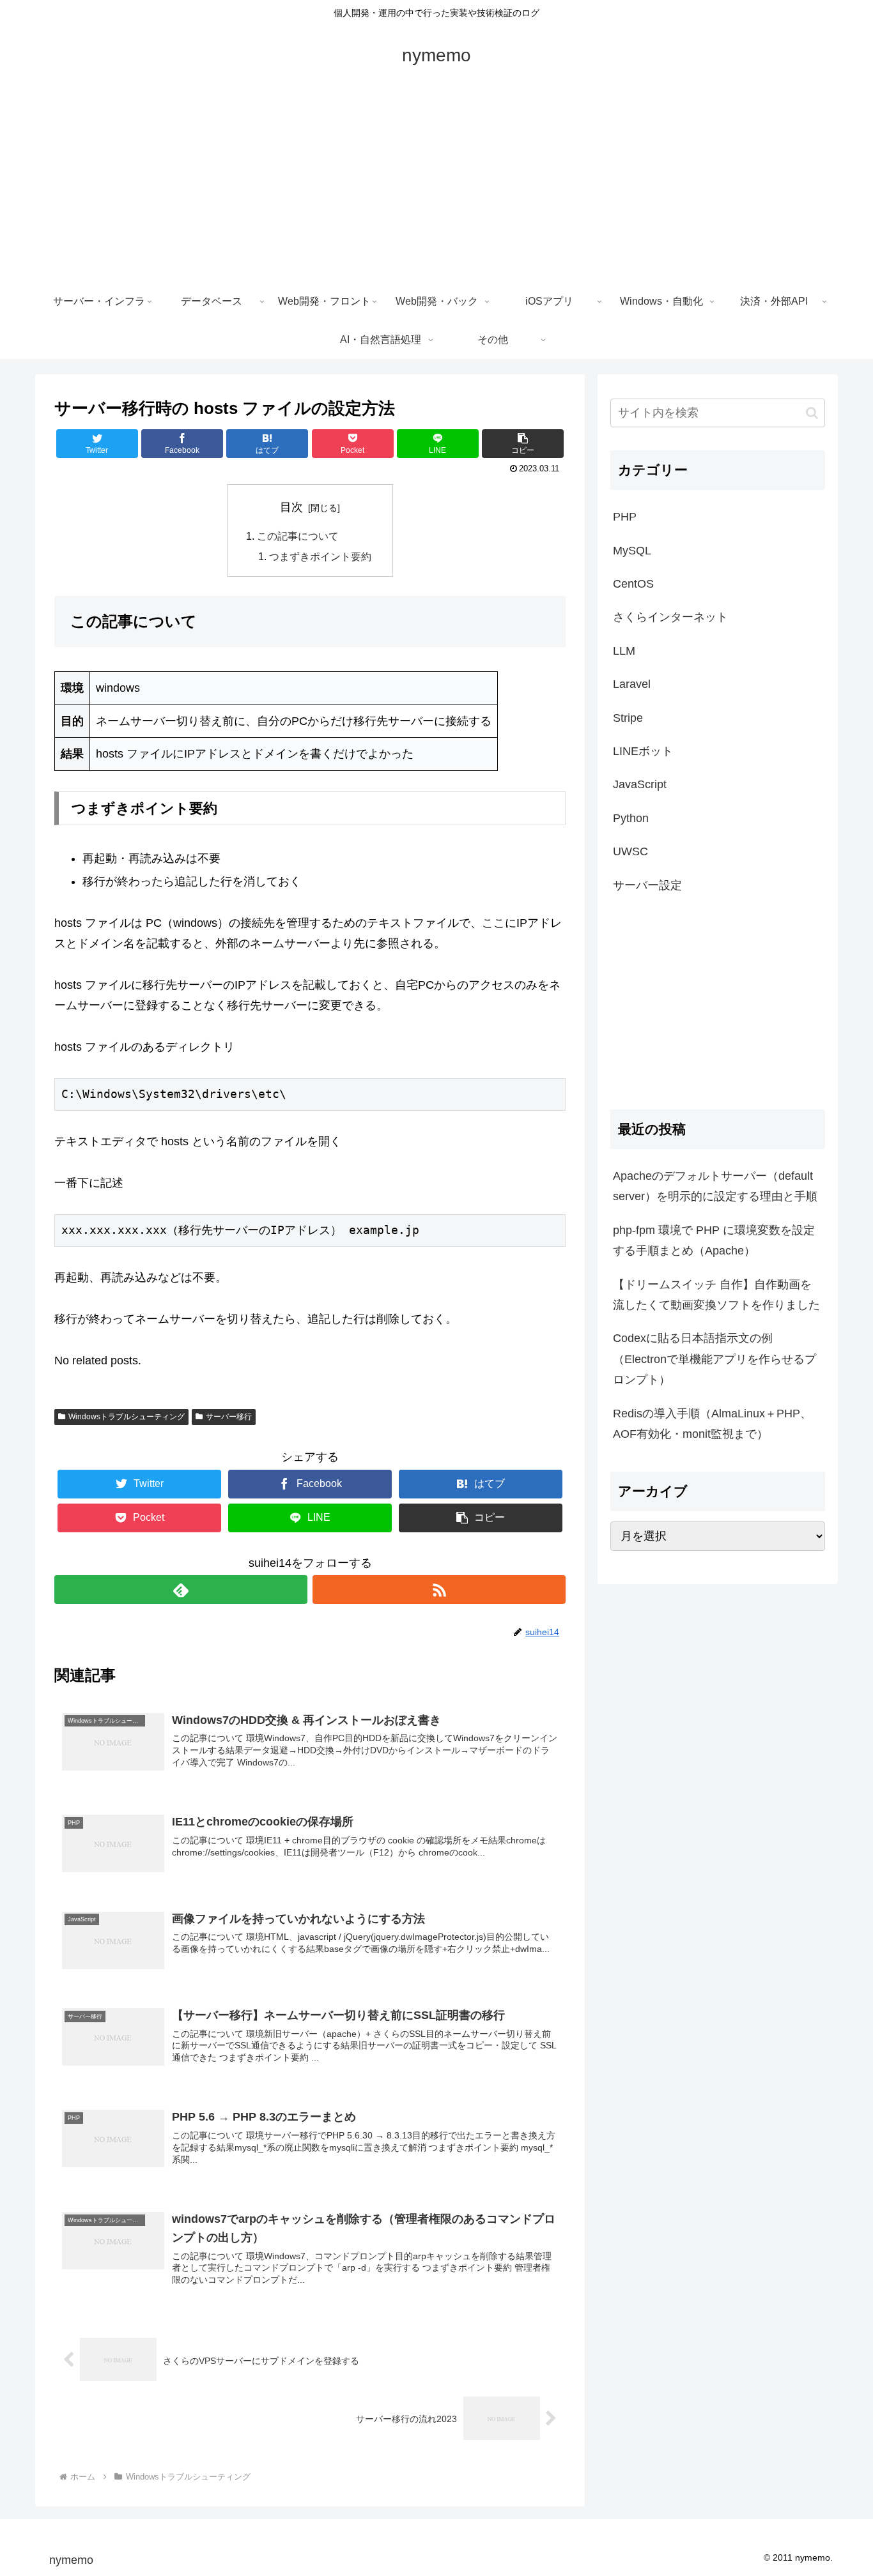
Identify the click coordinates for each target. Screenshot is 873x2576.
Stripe (628, 718)
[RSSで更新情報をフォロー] (439, 1589)
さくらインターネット (670, 617)
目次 (291, 507)
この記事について (298, 536)
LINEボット (643, 751)
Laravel (632, 684)
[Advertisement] (436, 187)
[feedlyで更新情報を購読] (181, 1589)
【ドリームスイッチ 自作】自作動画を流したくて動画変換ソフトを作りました (716, 1295)
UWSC (630, 851)
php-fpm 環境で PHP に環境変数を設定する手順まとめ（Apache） (714, 1240)
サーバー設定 (647, 885)
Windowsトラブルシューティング (127, 1417)
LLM (624, 651)
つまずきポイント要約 (320, 556)
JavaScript (640, 784)
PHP (625, 517)
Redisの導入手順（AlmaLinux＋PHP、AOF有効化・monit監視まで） (712, 1424)
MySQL (632, 551)
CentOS (633, 584)
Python (631, 818)
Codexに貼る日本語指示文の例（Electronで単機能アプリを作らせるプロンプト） (715, 1359)
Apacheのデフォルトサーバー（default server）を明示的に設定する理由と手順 (715, 1186)
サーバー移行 (229, 1417)
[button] (812, 413)
